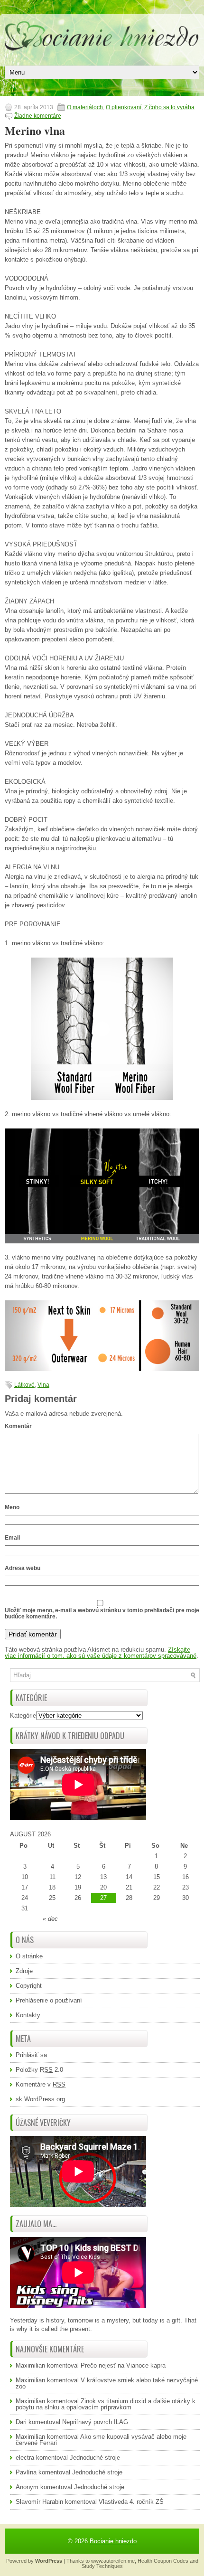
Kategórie (23, 1716)
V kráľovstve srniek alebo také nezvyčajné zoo (107, 2383)
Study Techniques (102, 2566)
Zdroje (24, 1971)
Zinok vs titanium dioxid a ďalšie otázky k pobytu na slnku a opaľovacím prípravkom (106, 2404)
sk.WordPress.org (40, 2099)
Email (12, 1538)
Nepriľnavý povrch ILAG (95, 2422)
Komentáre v (41, 2084)
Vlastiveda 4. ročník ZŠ (131, 2502)
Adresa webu (23, 1568)
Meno (12, 1507)
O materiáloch (85, 107)
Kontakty (28, 2015)
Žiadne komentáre (38, 116)
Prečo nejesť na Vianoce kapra (123, 2365)
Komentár (18, 1426)
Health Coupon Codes (163, 2561)
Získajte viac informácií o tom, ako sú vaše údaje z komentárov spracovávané (101, 1653)
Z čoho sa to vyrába (169, 107)
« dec (50, 1919)
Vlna (43, 1385)
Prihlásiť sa (31, 2055)
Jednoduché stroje (95, 2458)
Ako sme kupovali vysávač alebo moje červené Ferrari (101, 2440)
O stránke (29, 1956)
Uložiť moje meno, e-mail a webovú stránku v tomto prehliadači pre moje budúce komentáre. (102, 1613)
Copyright (29, 1986)
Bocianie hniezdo (113, 2541)
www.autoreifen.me (113, 2561)
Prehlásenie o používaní (49, 2000)
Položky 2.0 (39, 2070)
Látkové (24, 1385)
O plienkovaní (124, 107)
